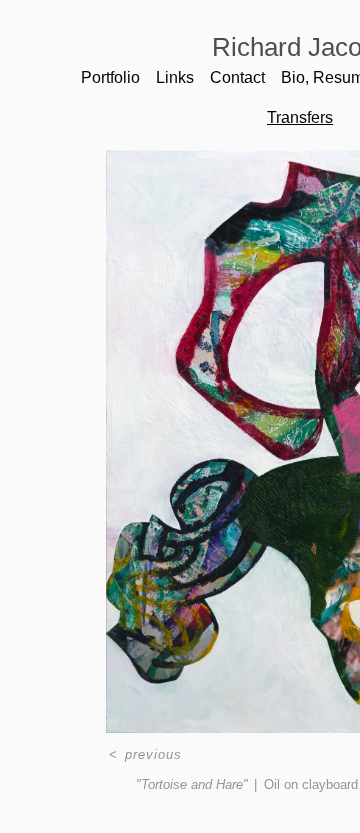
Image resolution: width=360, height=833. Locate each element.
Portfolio (110, 77)
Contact (237, 77)
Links (175, 77)
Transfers (300, 117)
